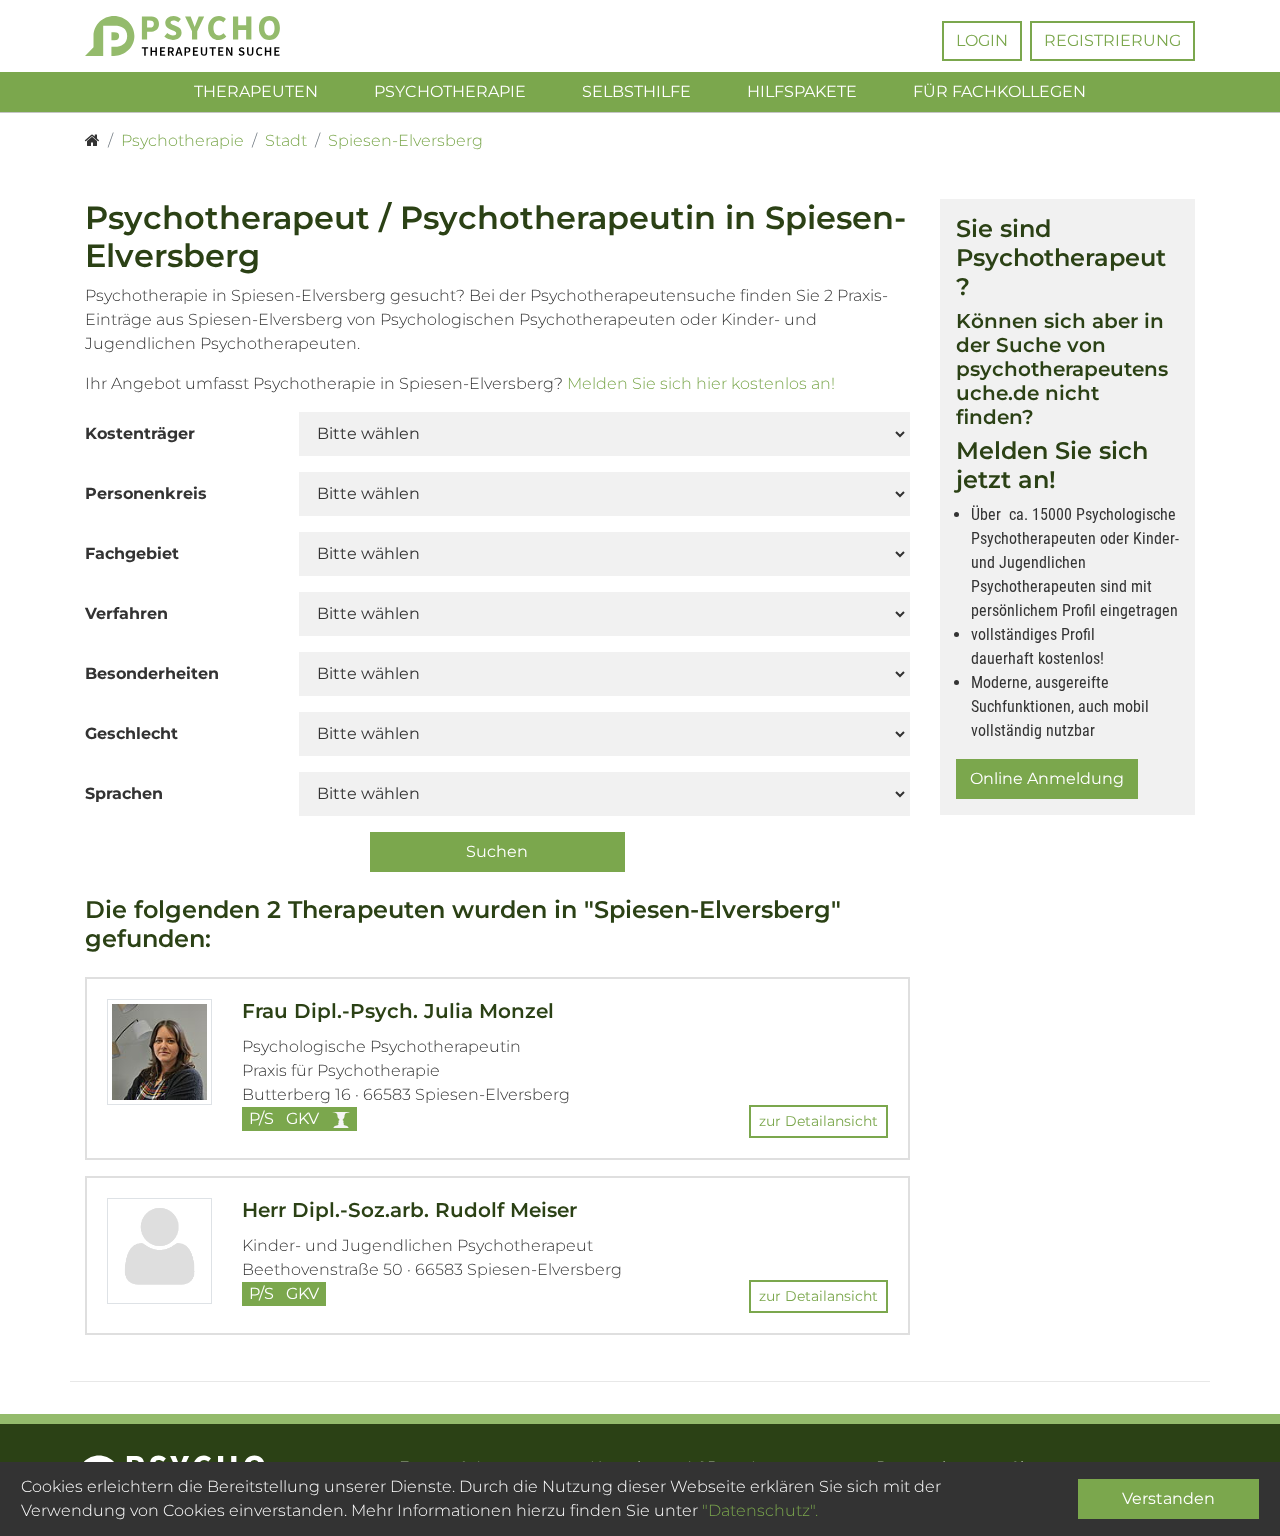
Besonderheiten (152, 673)
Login (982, 40)
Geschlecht (131, 733)
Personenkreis (146, 493)
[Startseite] (92, 141)
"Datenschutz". (760, 1510)
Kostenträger (140, 433)
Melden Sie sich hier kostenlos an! (701, 383)
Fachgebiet (132, 553)
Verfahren (126, 613)
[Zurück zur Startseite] (212, 36)
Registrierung (1112, 40)
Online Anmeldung (1047, 778)
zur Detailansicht (818, 1121)
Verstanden (1168, 1498)
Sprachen (124, 793)
